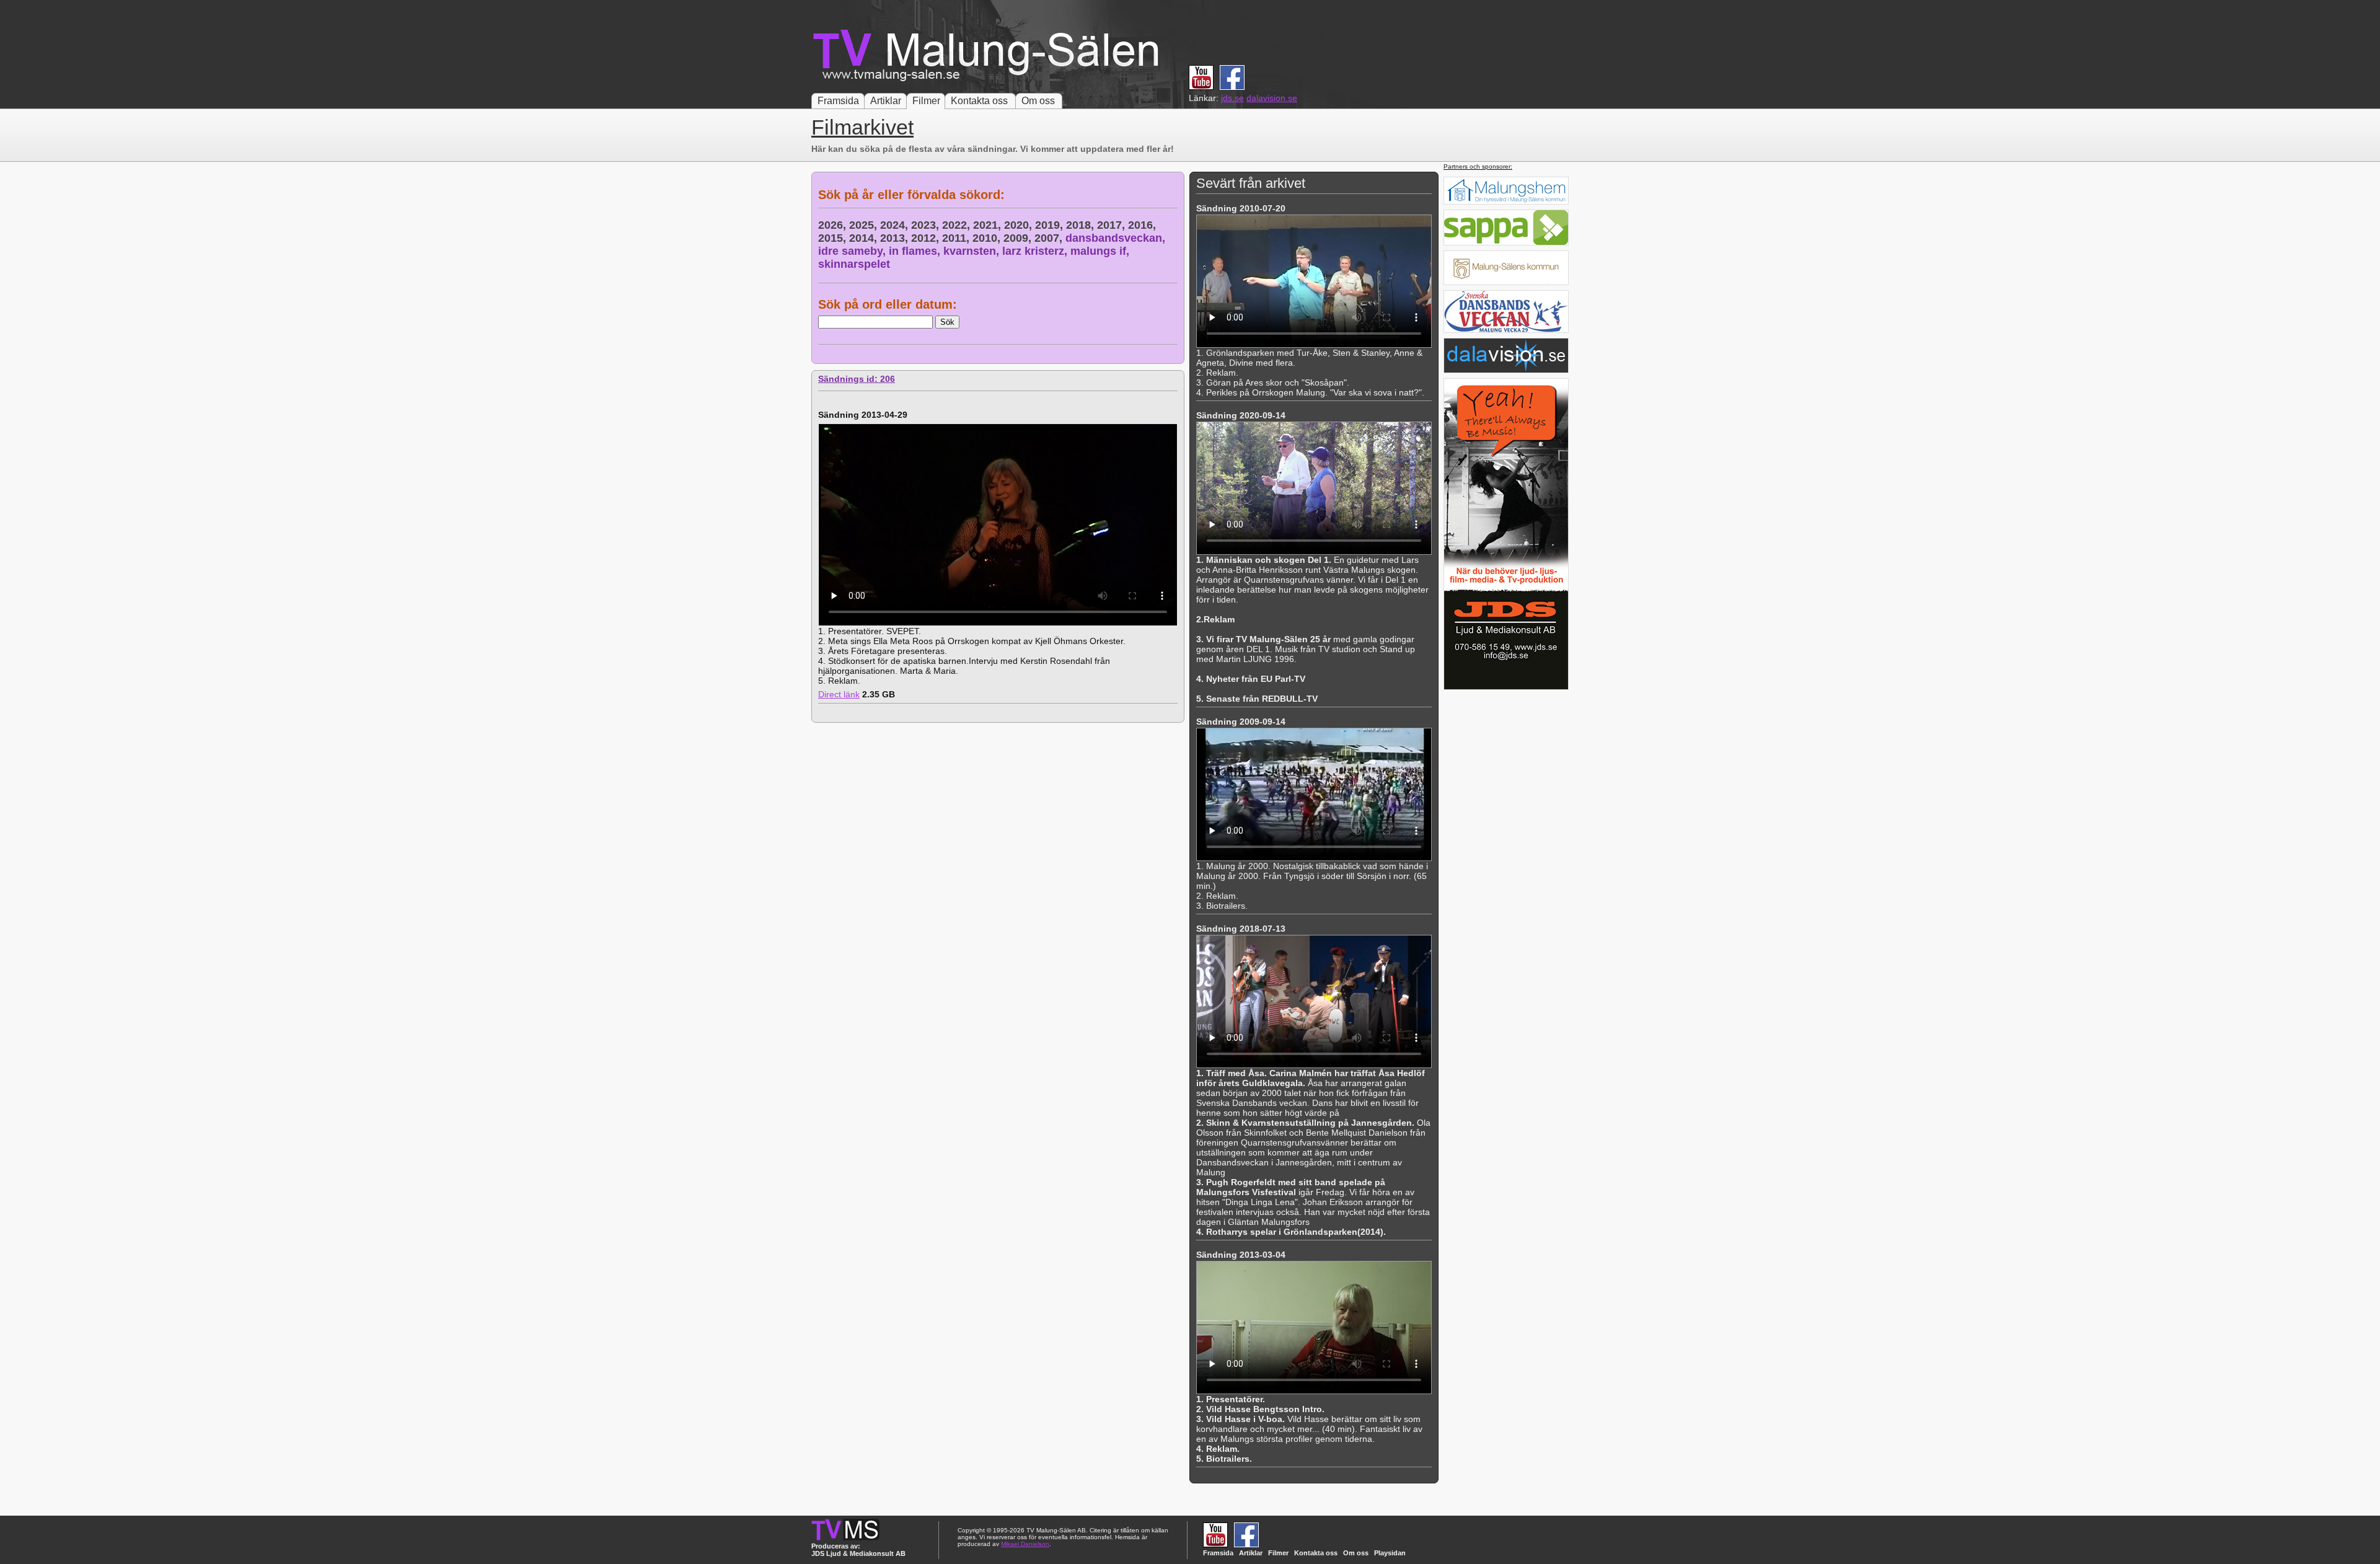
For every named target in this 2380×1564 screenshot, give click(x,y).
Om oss (1038, 101)
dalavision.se (1272, 98)
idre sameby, (853, 251)
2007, (1050, 238)
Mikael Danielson (1025, 1544)
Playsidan (1390, 1553)
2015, (834, 238)
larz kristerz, (1036, 251)
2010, (988, 238)
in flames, (916, 251)
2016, (1144, 225)
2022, (958, 225)
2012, (927, 238)
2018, (1082, 225)
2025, (865, 225)
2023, (927, 225)
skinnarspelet (854, 264)
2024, (896, 225)
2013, (896, 238)
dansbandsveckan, (1117, 238)
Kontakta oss (979, 101)
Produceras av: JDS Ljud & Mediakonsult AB (858, 1550)
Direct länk (839, 694)
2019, (1051, 225)
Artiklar (886, 101)
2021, (989, 225)
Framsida (838, 101)
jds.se (1232, 98)
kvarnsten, (973, 251)
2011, (957, 238)
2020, (1020, 225)
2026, (834, 225)
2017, (1113, 225)
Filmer (926, 101)
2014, (865, 238)
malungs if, (1101, 251)
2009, (1019, 238)
